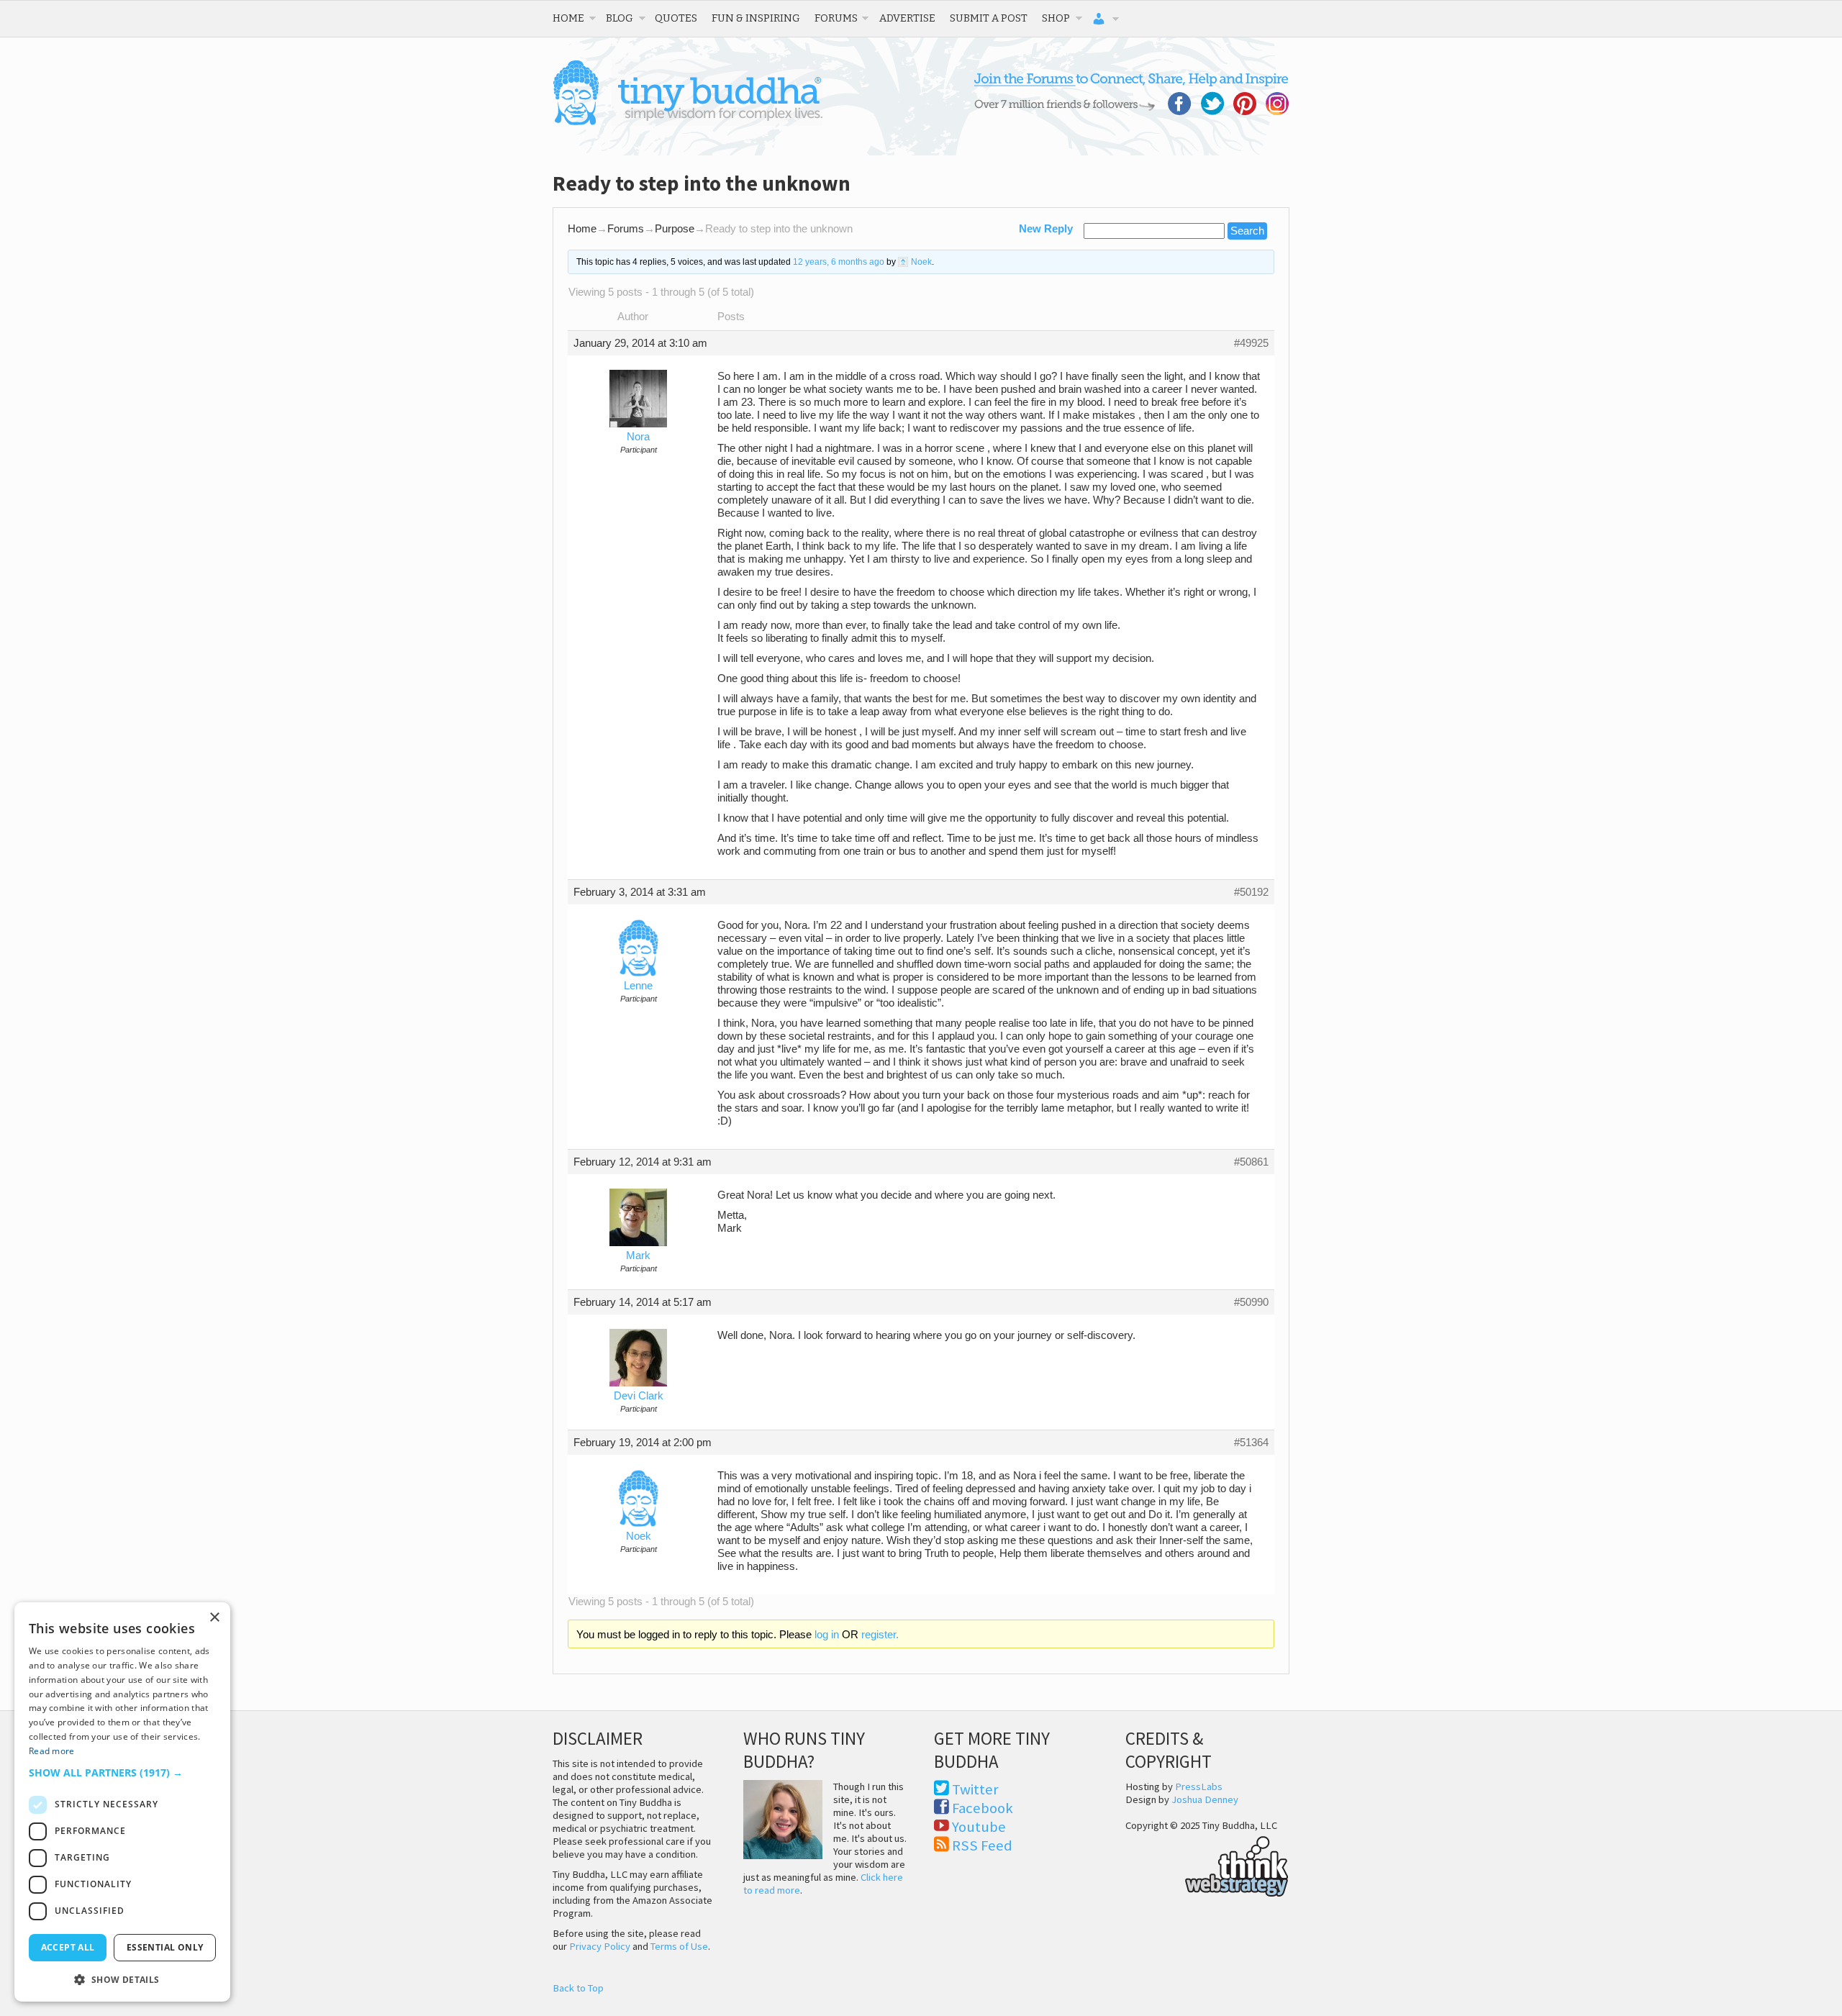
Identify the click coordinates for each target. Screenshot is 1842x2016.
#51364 (1251, 1443)
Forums (836, 18)
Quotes (676, 18)
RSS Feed (982, 1845)
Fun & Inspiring (756, 18)
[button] (122, 1772)
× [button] (214, 1618)
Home (568, 18)
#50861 (1251, 1162)
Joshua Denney (1205, 1799)
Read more (52, 1751)
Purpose (675, 229)
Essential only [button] (165, 1947)
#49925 (1251, 343)
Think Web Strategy (1207, 1864)
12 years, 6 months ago (839, 262)
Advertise (907, 18)
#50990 (1251, 1302)
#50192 (1251, 892)
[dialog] (122, 1802)
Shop (1056, 18)
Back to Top (578, 1988)
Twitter (975, 1789)
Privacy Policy (600, 1946)
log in (827, 1635)
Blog (620, 18)
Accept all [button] (68, 1947)
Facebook (983, 1808)
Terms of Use (679, 1946)
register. (880, 1635)
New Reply (1046, 229)
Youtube (979, 1827)
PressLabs (1199, 1786)
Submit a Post (989, 18)
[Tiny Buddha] (688, 122)
